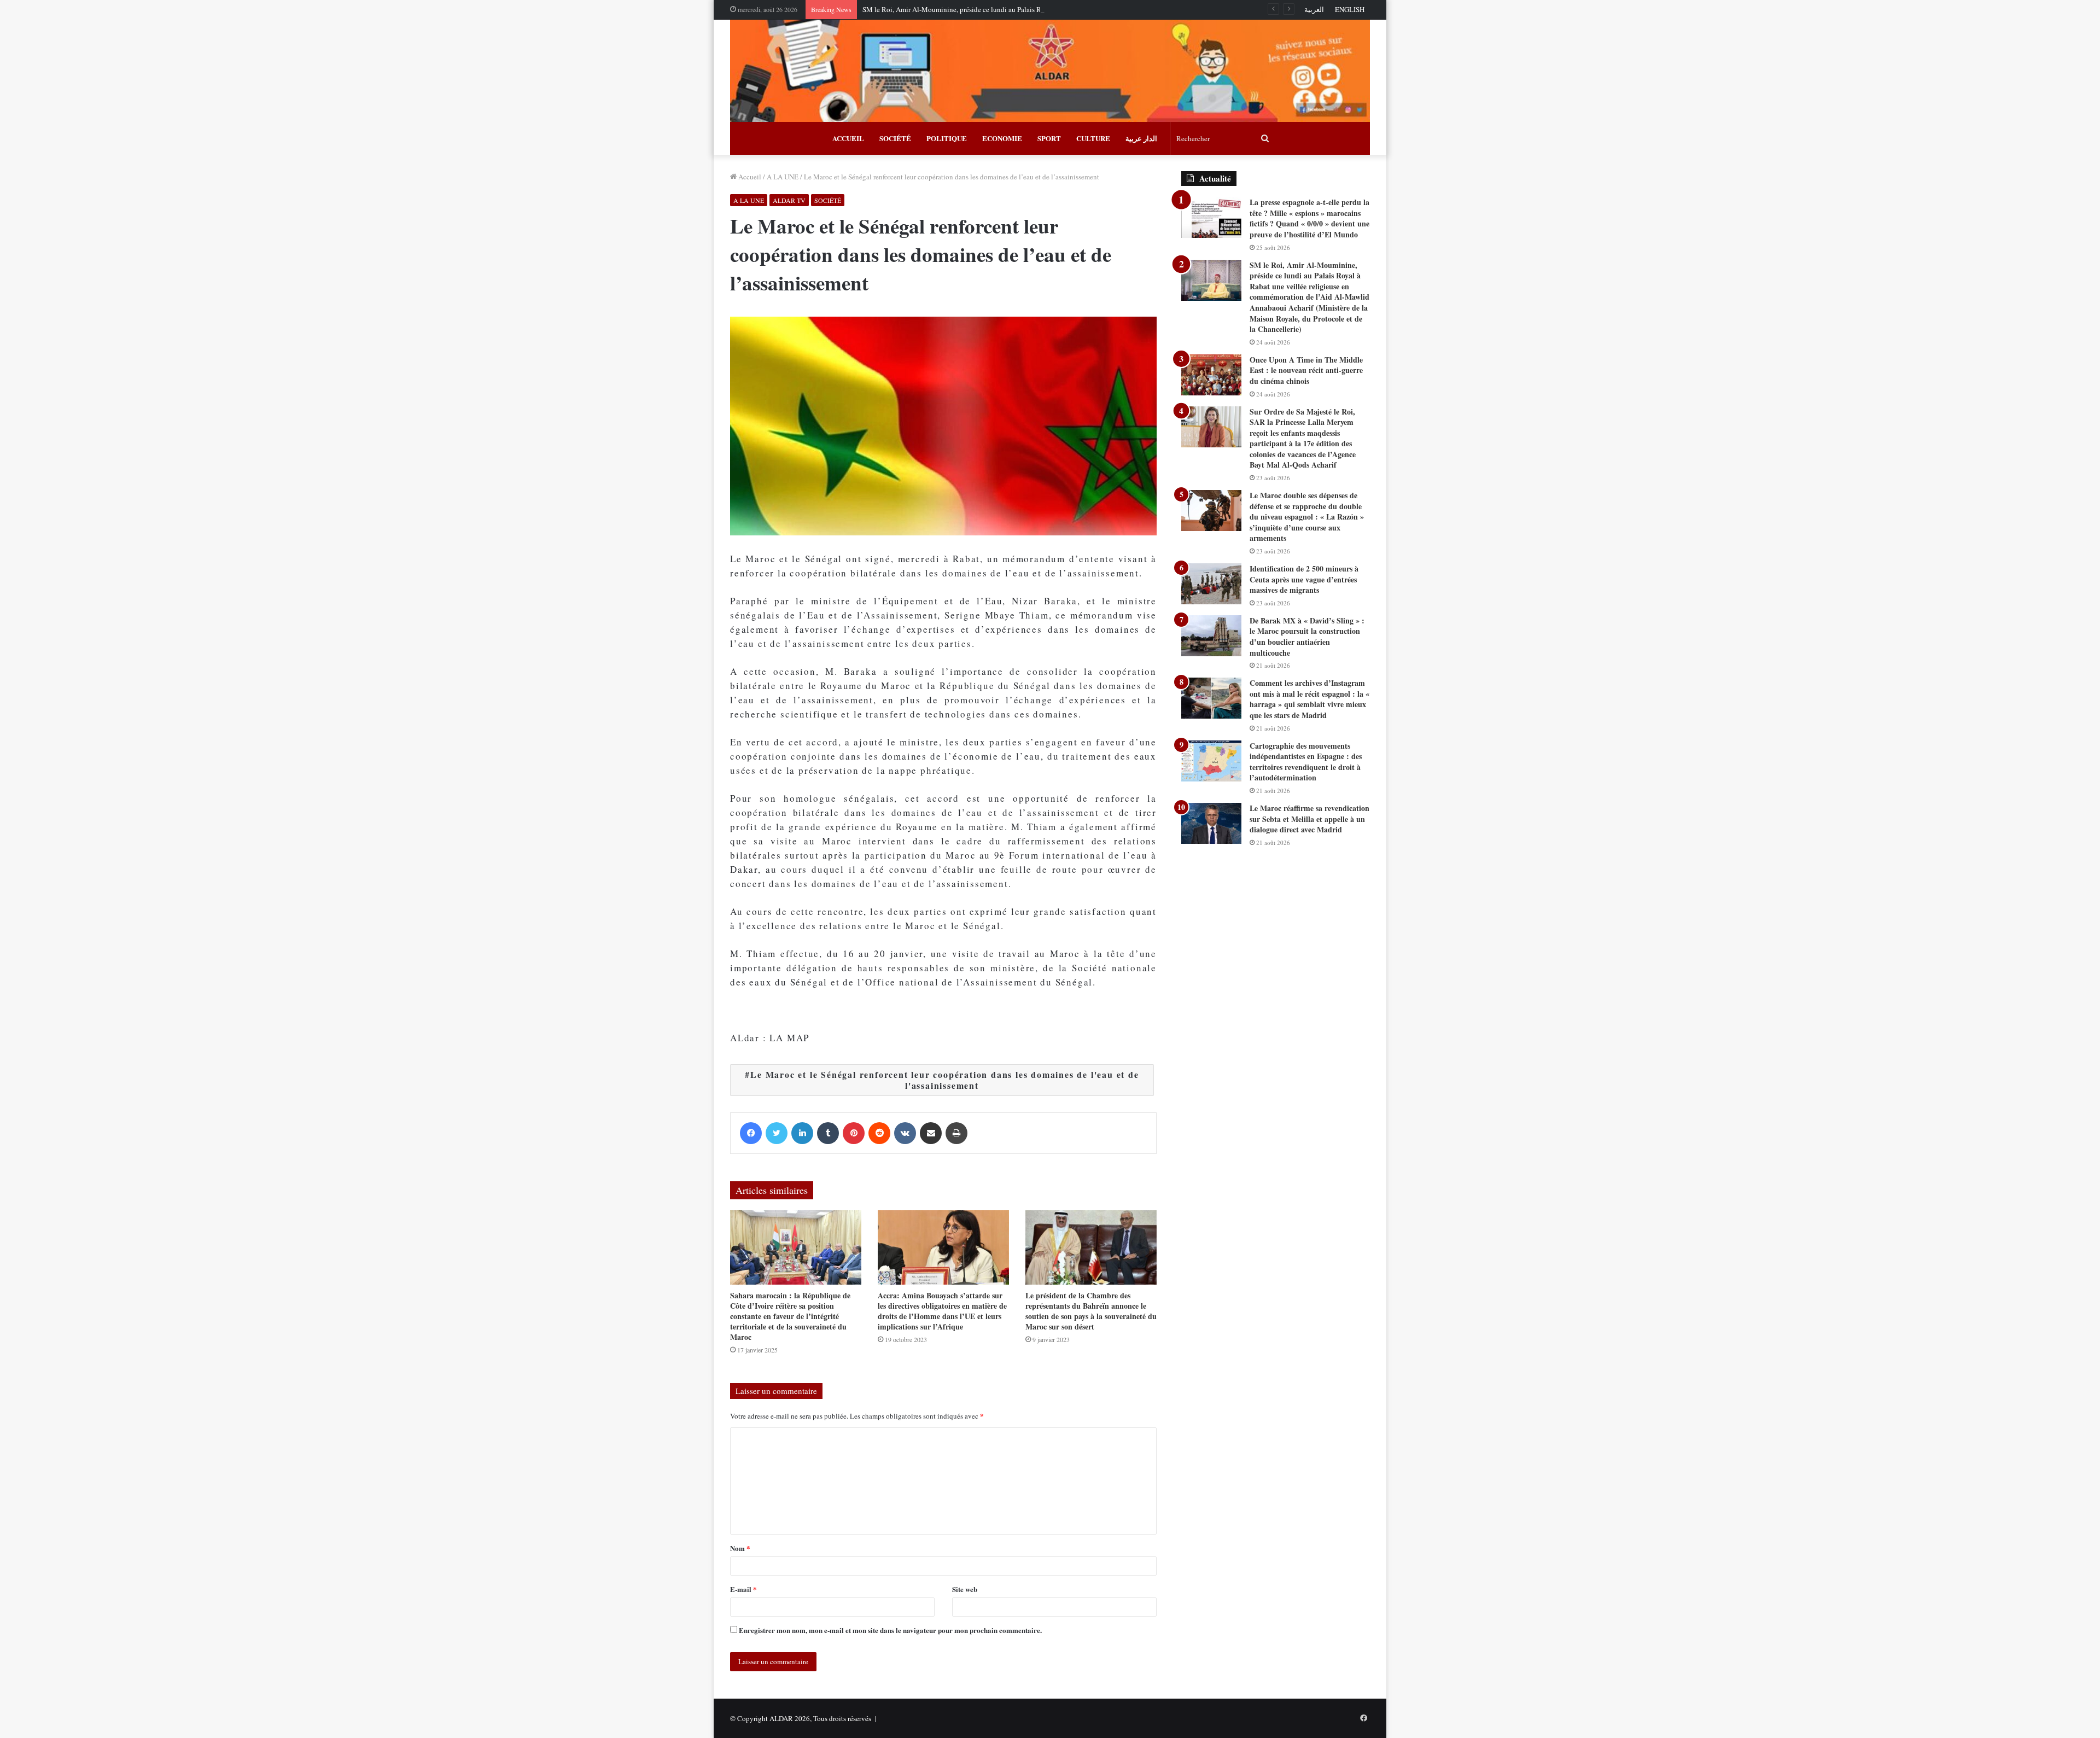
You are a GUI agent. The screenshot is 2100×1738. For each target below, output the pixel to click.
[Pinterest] (854, 1133)
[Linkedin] (802, 1133)
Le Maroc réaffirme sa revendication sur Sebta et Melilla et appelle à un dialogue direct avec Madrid (1309, 819)
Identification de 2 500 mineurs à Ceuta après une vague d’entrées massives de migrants (1304, 579)
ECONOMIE (1002, 138)
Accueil (749, 177)
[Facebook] (751, 1133)
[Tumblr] (828, 1133)
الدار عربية (1141, 138)
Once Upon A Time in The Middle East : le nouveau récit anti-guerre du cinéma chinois (1306, 370)
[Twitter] (777, 1133)
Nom (740, 1548)
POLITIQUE (947, 138)
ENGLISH (1350, 9)
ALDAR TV (789, 200)
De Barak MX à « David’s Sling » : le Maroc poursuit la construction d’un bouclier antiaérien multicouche (1307, 637)
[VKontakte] (905, 1133)
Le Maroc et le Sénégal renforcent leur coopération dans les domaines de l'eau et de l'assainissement (944, 1080)
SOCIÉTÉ (895, 138)
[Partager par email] (931, 1133)
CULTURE (1093, 138)
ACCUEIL (848, 138)
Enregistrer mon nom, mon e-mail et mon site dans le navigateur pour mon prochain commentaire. (890, 1630)
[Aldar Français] (1050, 71)
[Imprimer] (956, 1133)
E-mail (743, 1589)
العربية (1314, 9)
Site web (965, 1589)
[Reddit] (879, 1133)
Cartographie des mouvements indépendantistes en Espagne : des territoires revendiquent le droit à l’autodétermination (1306, 762)
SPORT (1049, 138)
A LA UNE (783, 177)
